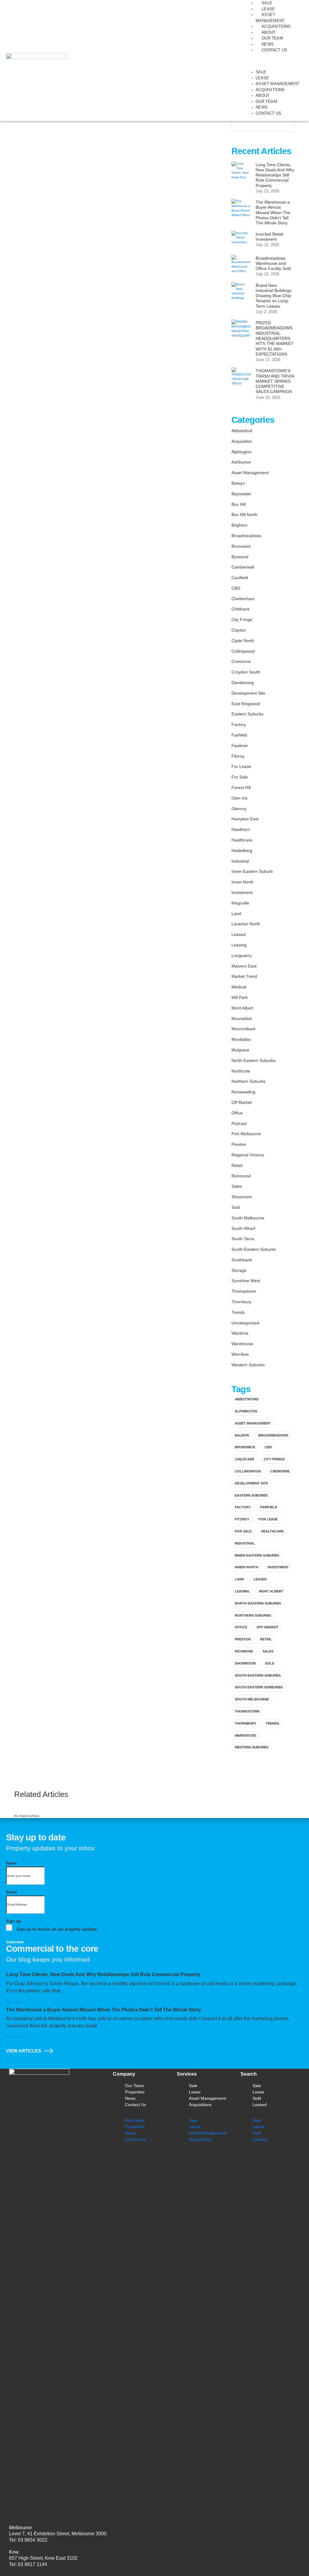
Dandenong (243, 683)
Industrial (240, 861)
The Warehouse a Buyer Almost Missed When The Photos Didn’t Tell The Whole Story (104, 2010)
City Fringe (242, 619)
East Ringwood (246, 704)
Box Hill (239, 504)
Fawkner (240, 746)
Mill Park (240, 997)
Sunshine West (246, 1281)
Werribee (240, 1354)
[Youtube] (234, 2159)
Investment (242, 892)
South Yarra (243, 1239)
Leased (239, 934)
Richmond (241, 1176)
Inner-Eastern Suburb (252, 871)
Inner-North (242, 882)
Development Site (248, 693)
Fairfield (239, 735)
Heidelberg (242, 851)
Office (237, 1113)
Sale (267, 3)
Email (11, 1892)
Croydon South (246, 672)
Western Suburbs (248, 1365)
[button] (273, 64)
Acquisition (242, 441)
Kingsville (240, 903)
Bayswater (241, 494)
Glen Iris (239, 798)
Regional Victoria (248, 1155)
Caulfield (240, 578)
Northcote (241, 1071)
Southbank (242, 1260)
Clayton (239, 630)
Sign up (13, 1921)
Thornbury (241, 1302)
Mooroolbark (244, 1029)
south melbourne (252, 1699)
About (269, 32)
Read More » (15, 2002)
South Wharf (243, 1228)
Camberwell (243, 567)
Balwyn (238, 483)
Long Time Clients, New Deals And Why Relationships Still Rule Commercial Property (103, 1974)
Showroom (242, 1197)
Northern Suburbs (248, 1081)
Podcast (239, 1123)
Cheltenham (243, 599)
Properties (135, 2092)
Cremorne (241, 661)
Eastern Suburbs (247, 714)
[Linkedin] (181, 2159)
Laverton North (246, 924)
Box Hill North (244, 515)
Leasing (239, 945)
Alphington (242, 452)
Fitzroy (238, 756)
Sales (237, 1186)
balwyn (242, 1435)
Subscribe (15, 1942)
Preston (239, 1144)
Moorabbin (242, 1019)
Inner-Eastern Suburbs (257, 1555)
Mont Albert (242, 1008)
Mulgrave (240, 1050)
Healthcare (242, 840)
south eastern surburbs (259, 1687)
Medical (239, 987)
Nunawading (243, 1092)
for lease (268, 1519)
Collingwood (243, 651)
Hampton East (245, 819)
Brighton (239, 525)
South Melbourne (248, 1218)
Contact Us (274, 50)
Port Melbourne (246, 1134)
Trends (238, 1312)
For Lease (241, 766)
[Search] (287, 125)
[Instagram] (216, 2159)
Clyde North (243, 641)
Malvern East (244, 966)
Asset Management (277, 84)
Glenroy (239, 809)
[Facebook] (198, 2159)
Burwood (240, 557)
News (268, 44)
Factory (239, 724)
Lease (268, 9)
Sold (236, 1207)
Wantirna (240, 1333)
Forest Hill (241, 787)
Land (236, 914)
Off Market (242, 1102)
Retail (237, 1165)
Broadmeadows (246, 536)
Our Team (272, 38)
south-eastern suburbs (258, 1675)
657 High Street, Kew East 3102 (43, 2558)
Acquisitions (276, 26)
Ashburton (241, 462)
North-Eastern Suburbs (253, 1060)
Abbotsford (242, 431)
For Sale (240, 777)
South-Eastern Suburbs (254, 1249)
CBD (236, 588)
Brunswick (241, 546)
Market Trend (244, 976)
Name (11, 1863)
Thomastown (244, 1291)
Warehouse (242, 1344)
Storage (239, 1270)
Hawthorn (241, 829)
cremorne (280, 1471)
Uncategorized (245, 1323)
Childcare (241, 609)
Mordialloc (241, 1039)
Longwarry (242, 955)
